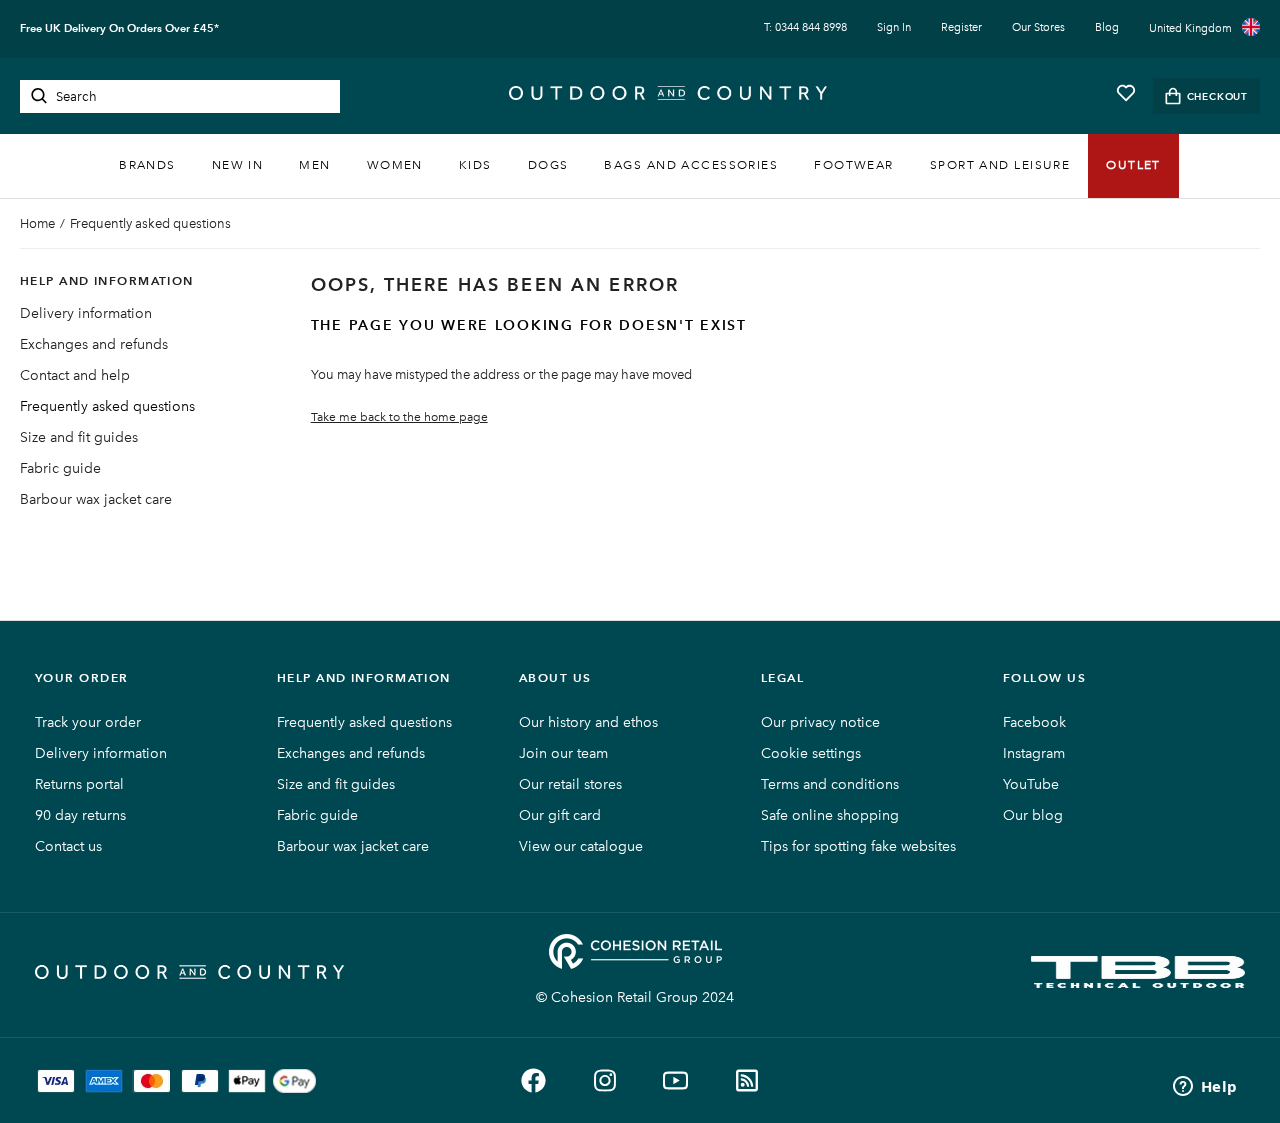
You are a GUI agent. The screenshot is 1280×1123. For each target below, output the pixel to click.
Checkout (1217, 96)
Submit (39, 96)
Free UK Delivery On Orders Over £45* (119, 28)
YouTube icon (675, 1080)
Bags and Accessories (691, 165)
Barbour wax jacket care (96, 499)
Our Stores (1038, 27)
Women (395, 165)
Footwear (854, 165)
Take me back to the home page (399, 417)
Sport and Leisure (1000, 165)
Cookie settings (811, 753)
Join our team (563, 753)
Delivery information (86, 313)
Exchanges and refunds (94, 344)
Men (314, 165)
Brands (147, 165)
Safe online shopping (830, 815)
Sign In (894, 27)
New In (238, 165)
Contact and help (75, 375)
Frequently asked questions (150, 223)
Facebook (1034, 722)
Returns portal (79, 784)
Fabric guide (60, 468)
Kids (475, 165)
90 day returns (80, 815)
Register (961, 27)
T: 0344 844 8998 (805, 27)
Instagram (1034, 753)
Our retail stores (570, 784)
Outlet (1133, 165)
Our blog (1033, 815)
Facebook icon (533, 1080)
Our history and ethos (588, 722)
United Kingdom (1190, 28)
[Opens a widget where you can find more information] (1205, 1088)
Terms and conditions (830, 784)
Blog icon (746, 1080)
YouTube (1031, 784)
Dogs (548, 165)
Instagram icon (604, 1080)
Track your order (88, 722)
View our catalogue (581, 846)
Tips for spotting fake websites (858, 846)
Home (37, 223)
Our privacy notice (820, 722)
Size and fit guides (79, 437)
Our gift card (560, 815)
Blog (1107, 27)
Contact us (68, 846)
